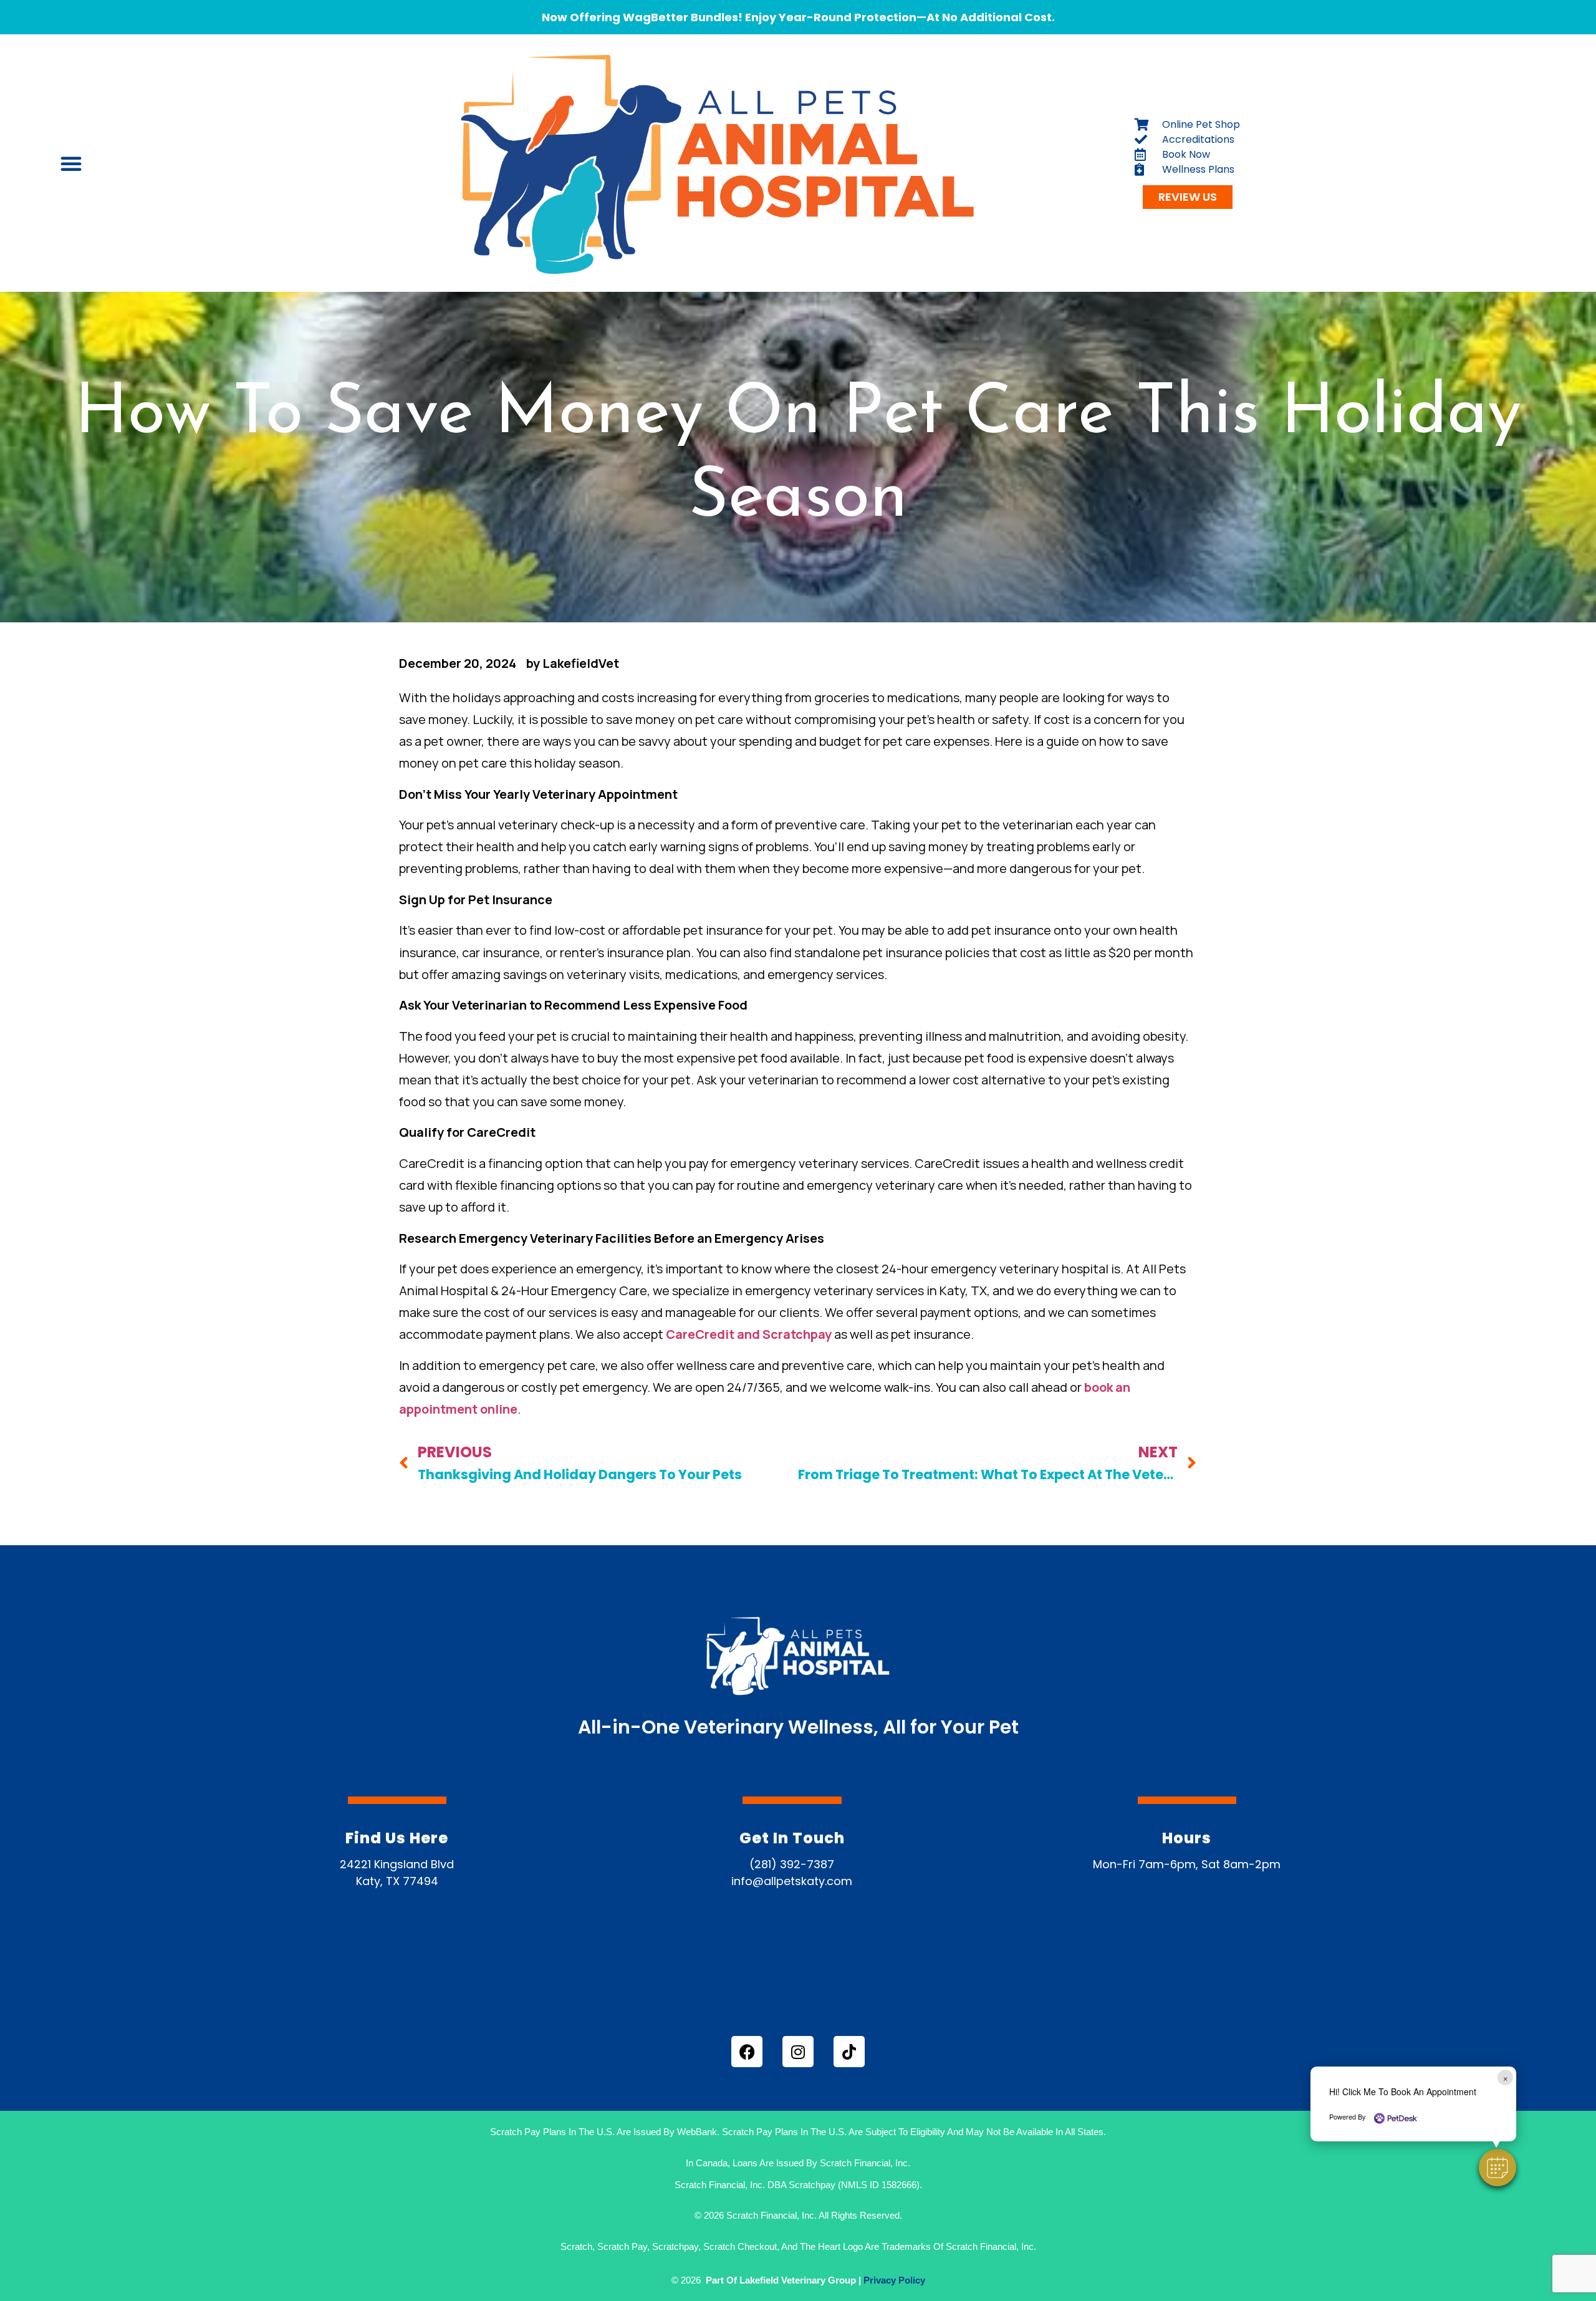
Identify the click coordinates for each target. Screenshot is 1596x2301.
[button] (1497, 2168)
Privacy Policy (894, 2280)
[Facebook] (747, 2052)
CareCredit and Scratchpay (749, 1334)
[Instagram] (798, 2052)
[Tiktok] (849, 2052)
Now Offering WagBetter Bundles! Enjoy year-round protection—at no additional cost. (798, 17)
